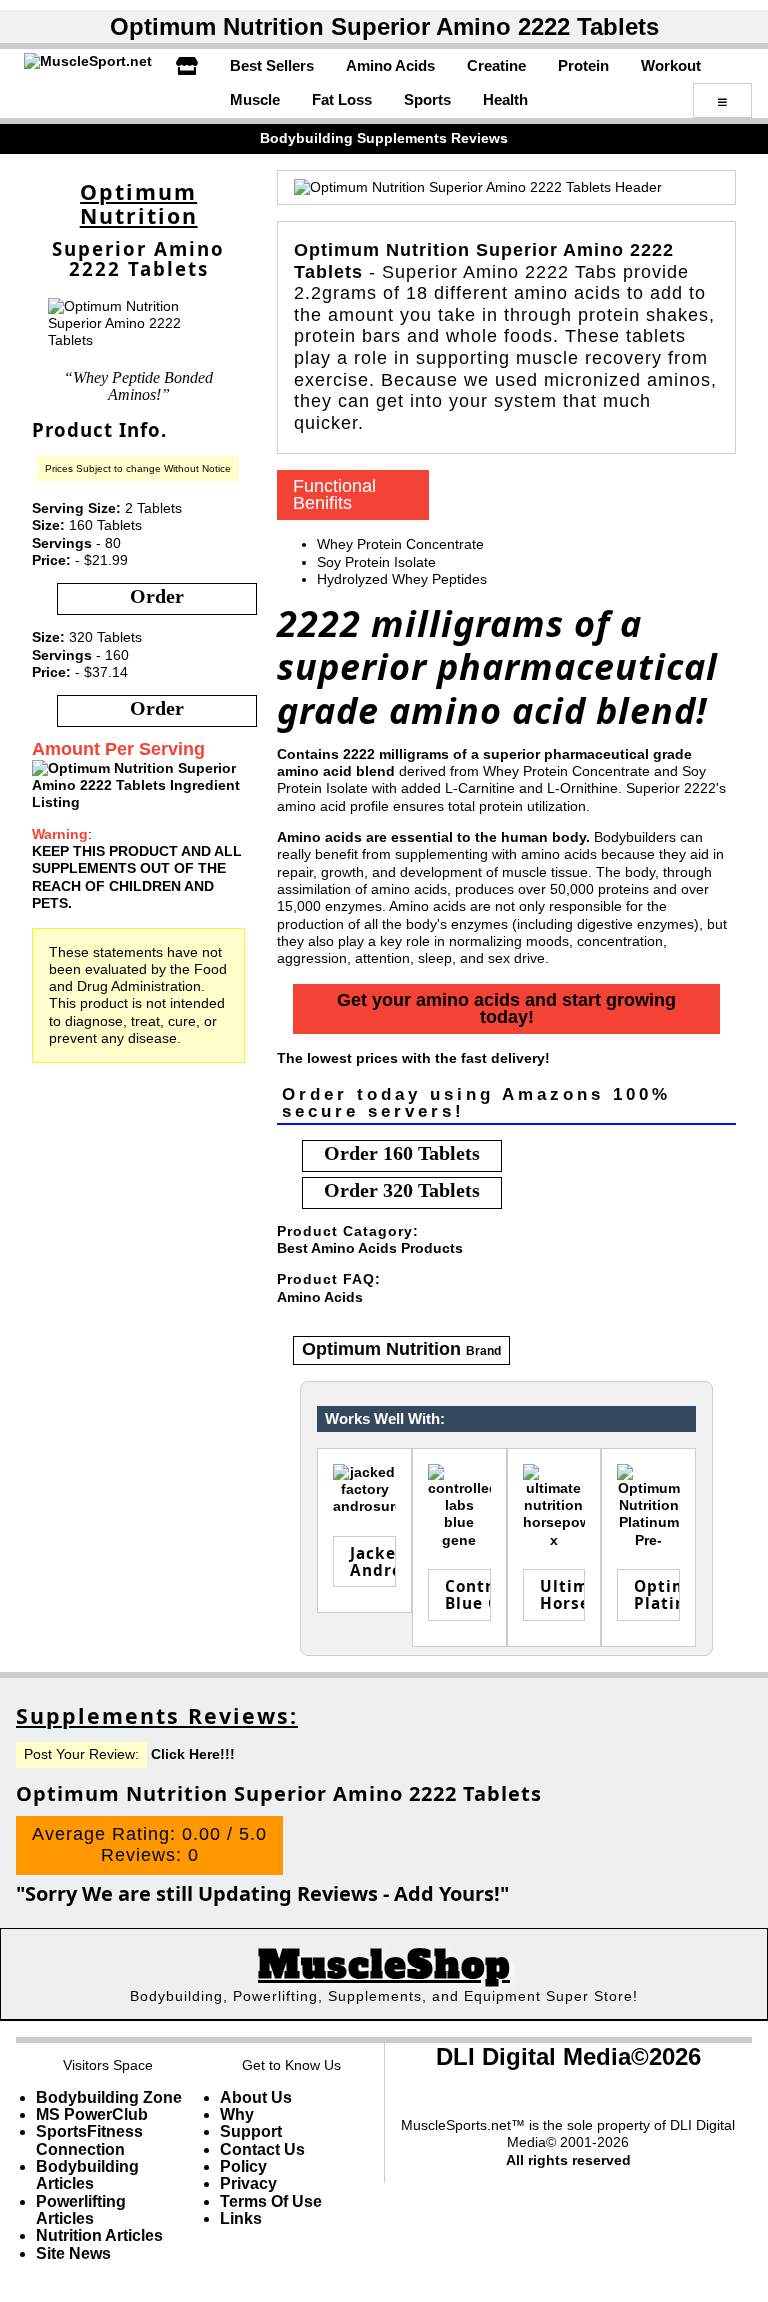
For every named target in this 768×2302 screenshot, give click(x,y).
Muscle (255, 99)
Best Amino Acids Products (370, 1248)
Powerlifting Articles (81, 2210)
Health (505, 99)
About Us (256, 2097)
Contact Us (262, 2149)
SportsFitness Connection (89, 2140)
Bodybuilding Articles (87, 2175)
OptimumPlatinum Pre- (657, 1594)
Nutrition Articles (99, 2235)
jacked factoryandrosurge (373, 1561)
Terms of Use (271, 2201)
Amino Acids (390, 65)
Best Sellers (272, 65)
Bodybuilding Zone (109, 2097)
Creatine (496, 65)
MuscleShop (384, 1965)
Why (237, 2114)
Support (251, 2131)
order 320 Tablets (402, 1190)
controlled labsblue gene (468, 1594)
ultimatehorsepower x (563, 1594)
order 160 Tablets (402, 1153)
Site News (73, 2253)
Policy (243, 2166)
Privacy (248, 2183)
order (157, 596)
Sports (427, 99)
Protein (583, 65)
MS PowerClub (92, 2114)
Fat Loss (342, 99)
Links (241, 2218)
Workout (671, 65)
